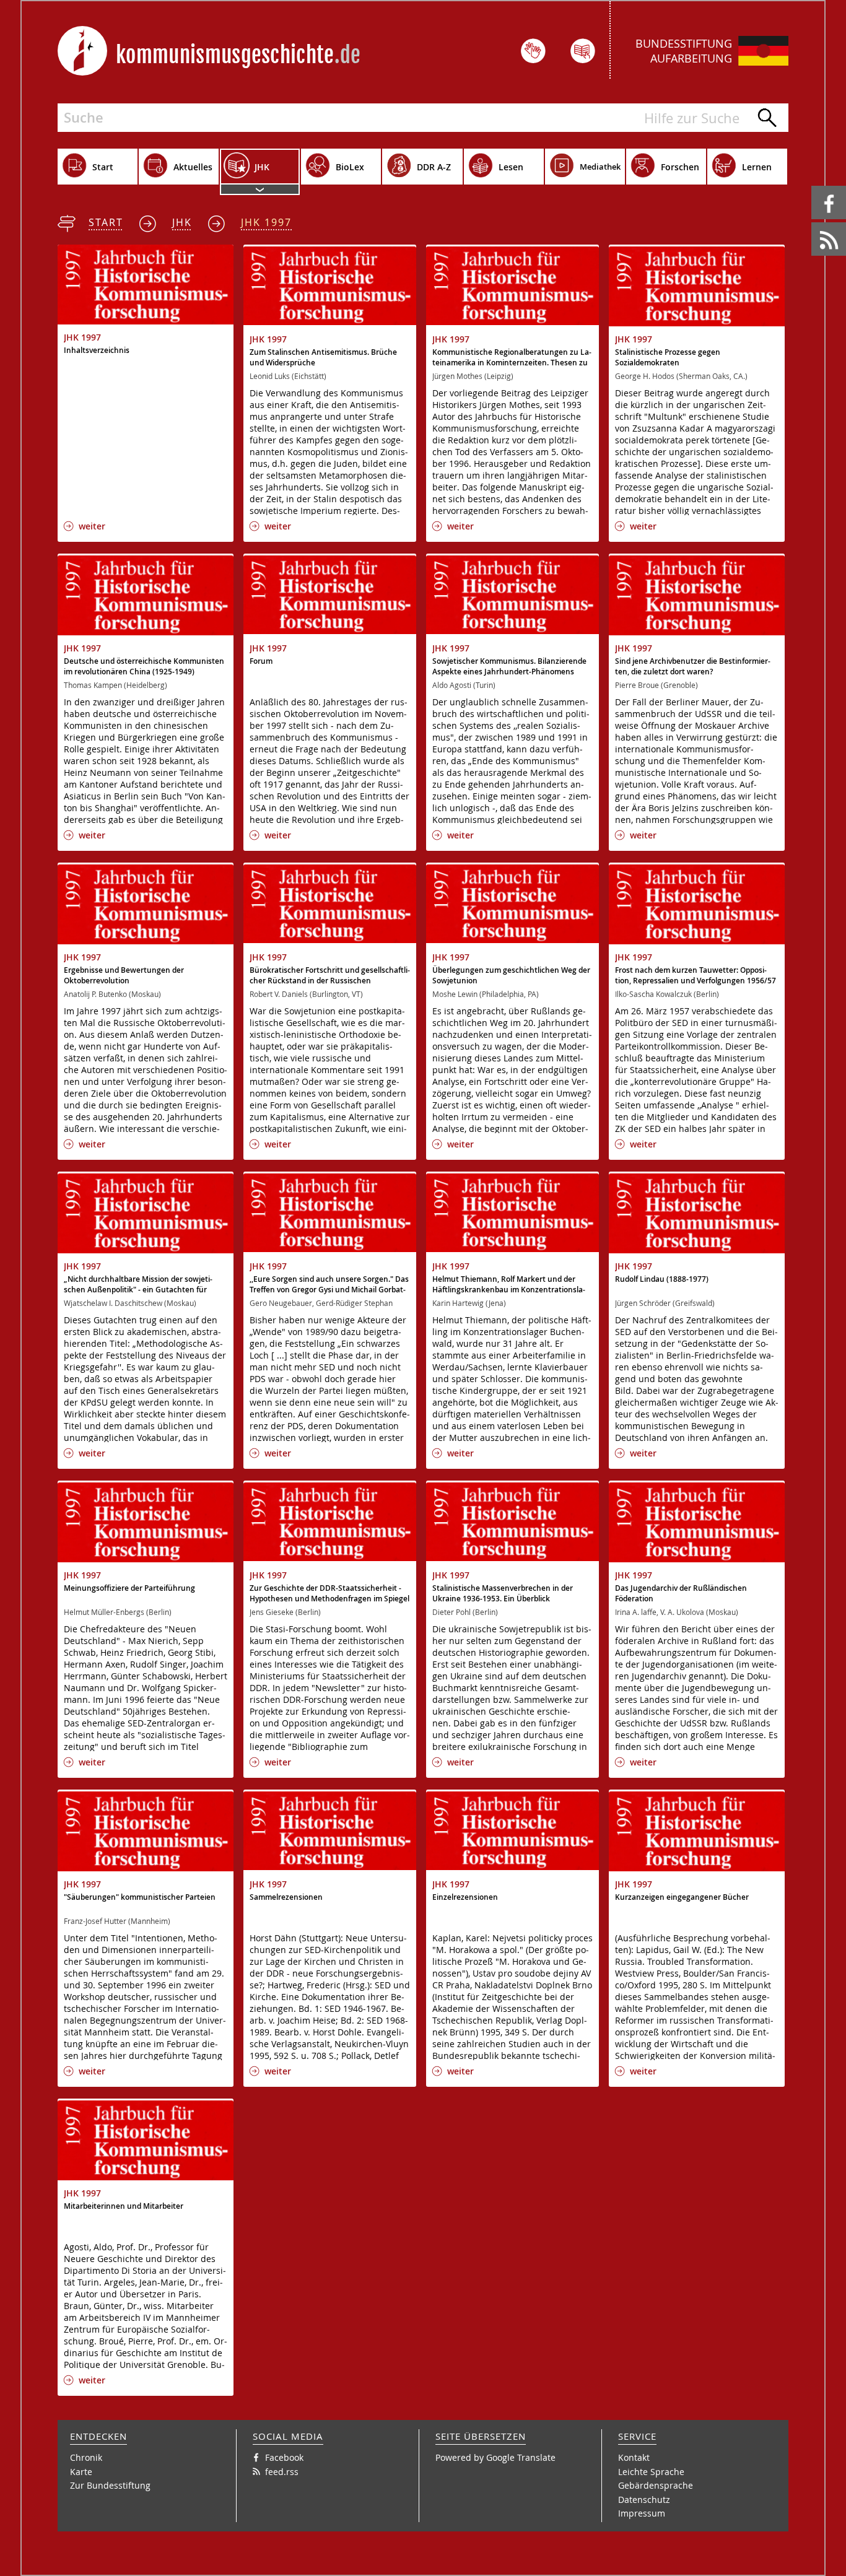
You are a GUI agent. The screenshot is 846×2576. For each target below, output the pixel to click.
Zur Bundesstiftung (110, 2485)
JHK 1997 (266, 222)
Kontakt (634, 2457)
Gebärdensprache (656, 2485)
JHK (182, 222)
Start (106, 222)
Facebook (813, 186)
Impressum (642, 2513)
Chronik (86, 2457)
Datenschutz (644, 2500)
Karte (81, 2472)
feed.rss (812, 223)
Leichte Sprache (651, 2472)
